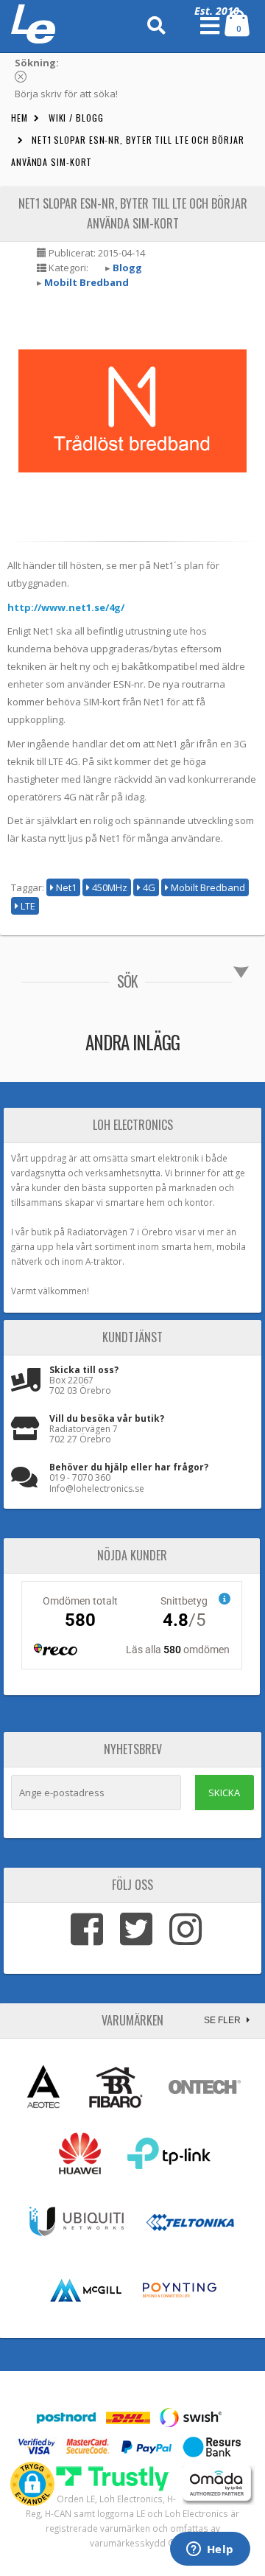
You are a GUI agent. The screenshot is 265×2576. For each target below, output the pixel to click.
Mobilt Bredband (86, 282)
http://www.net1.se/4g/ (66, 607)
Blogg (127, 268)
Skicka (224, 1793)
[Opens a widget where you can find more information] (210, 2550)
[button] (32, 2484)
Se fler (223, 2020)
